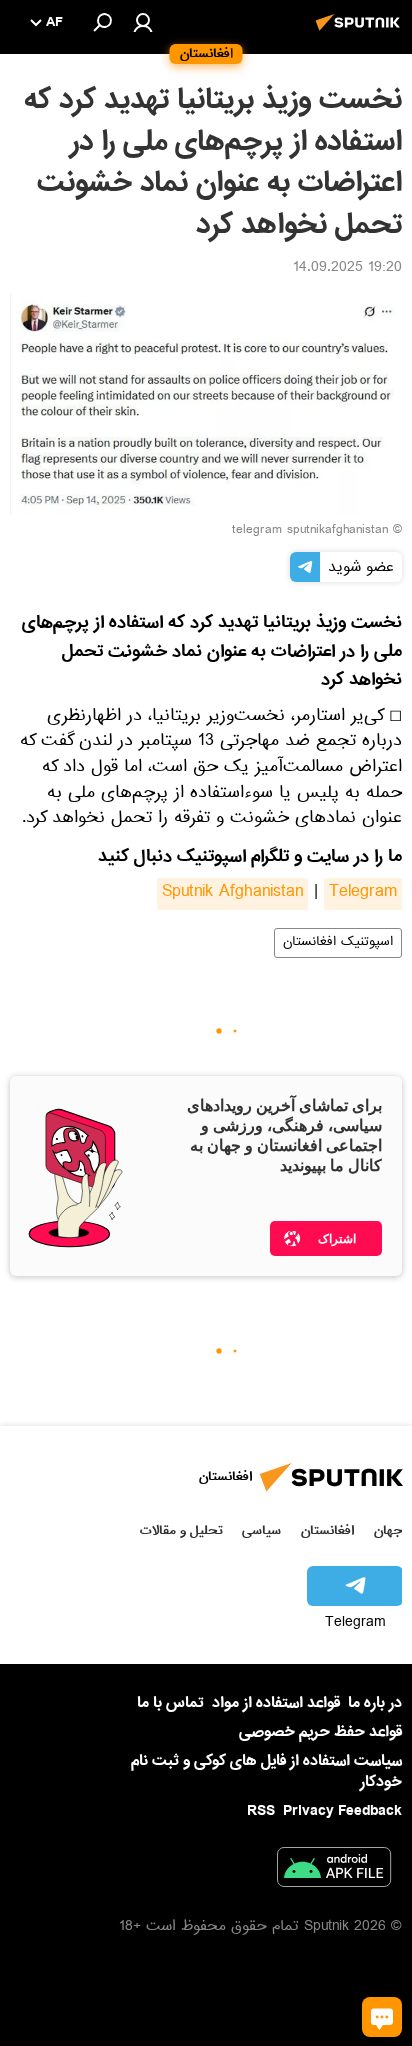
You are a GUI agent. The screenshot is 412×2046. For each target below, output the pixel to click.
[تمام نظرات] (382, 2017)
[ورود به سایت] (143, 22)
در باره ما (375, 1703)
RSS (261, 1811)
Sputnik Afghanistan (232, 894)
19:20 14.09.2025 (347, 269)
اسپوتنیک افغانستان (338, 943)
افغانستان (327, 1530)
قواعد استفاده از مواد (276, 1703)
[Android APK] (334, 1871)
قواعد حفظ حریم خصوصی (320, 1732)
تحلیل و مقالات (181, 1530)
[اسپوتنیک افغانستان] (361, 33)
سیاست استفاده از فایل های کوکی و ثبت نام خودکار (266, 1771)
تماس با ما (170, 1703)
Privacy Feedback (342, 1811)
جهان (388, 1530)
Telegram (363, 894)
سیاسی (261, 1530)
